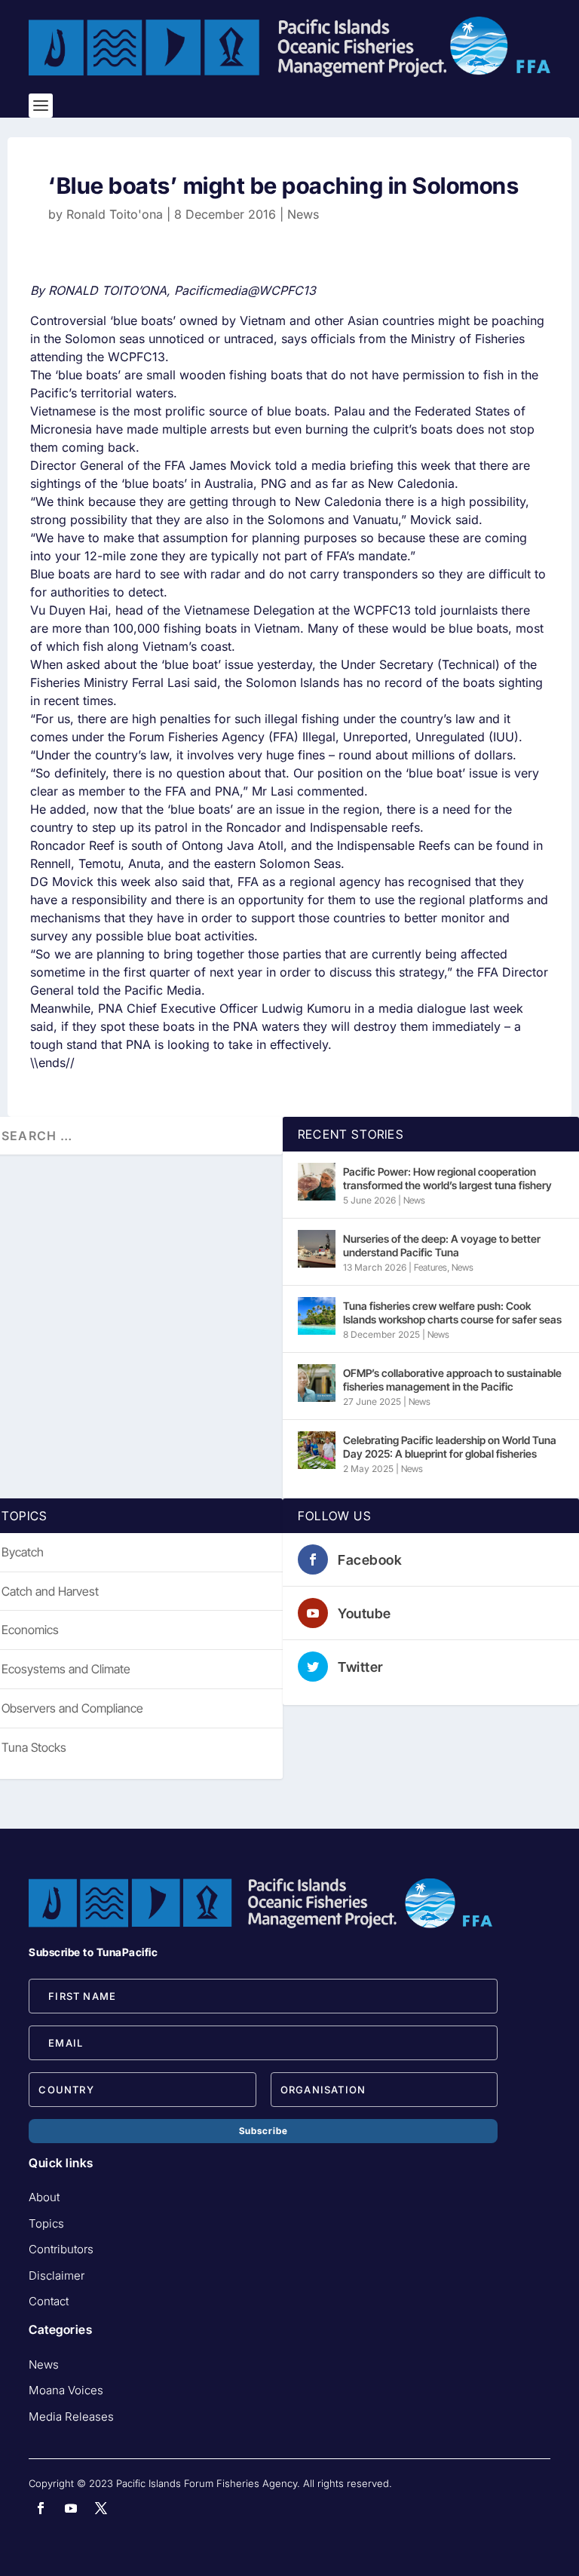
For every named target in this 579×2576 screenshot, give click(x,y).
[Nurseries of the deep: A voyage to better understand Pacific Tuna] (317, 1249)
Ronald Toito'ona (115, 214)
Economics (30, 1630)
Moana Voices (66, 2390)
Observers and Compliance (72, 1708)
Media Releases (71, 2417)
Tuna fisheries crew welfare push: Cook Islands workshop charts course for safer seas (452, 1313)
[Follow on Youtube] (71, 2508)
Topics (46, 2223)
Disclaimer (57, 2275)
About (44, 2197)
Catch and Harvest (50, 1591)
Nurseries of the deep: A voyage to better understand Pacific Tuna (442, 1245)
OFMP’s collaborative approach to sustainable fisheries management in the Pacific (452, 1380)
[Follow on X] (101, 2508)
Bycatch (23, 1552)
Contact (49, 2301)
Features (430, 1267)
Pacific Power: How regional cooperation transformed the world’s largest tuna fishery (447, 1178)
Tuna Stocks (34, 1747)
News (303, 214)
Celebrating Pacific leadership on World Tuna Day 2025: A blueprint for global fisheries (450, 1447)
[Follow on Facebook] (41, 2508)
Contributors (61, 2249)
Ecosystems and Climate (66, 1669)
